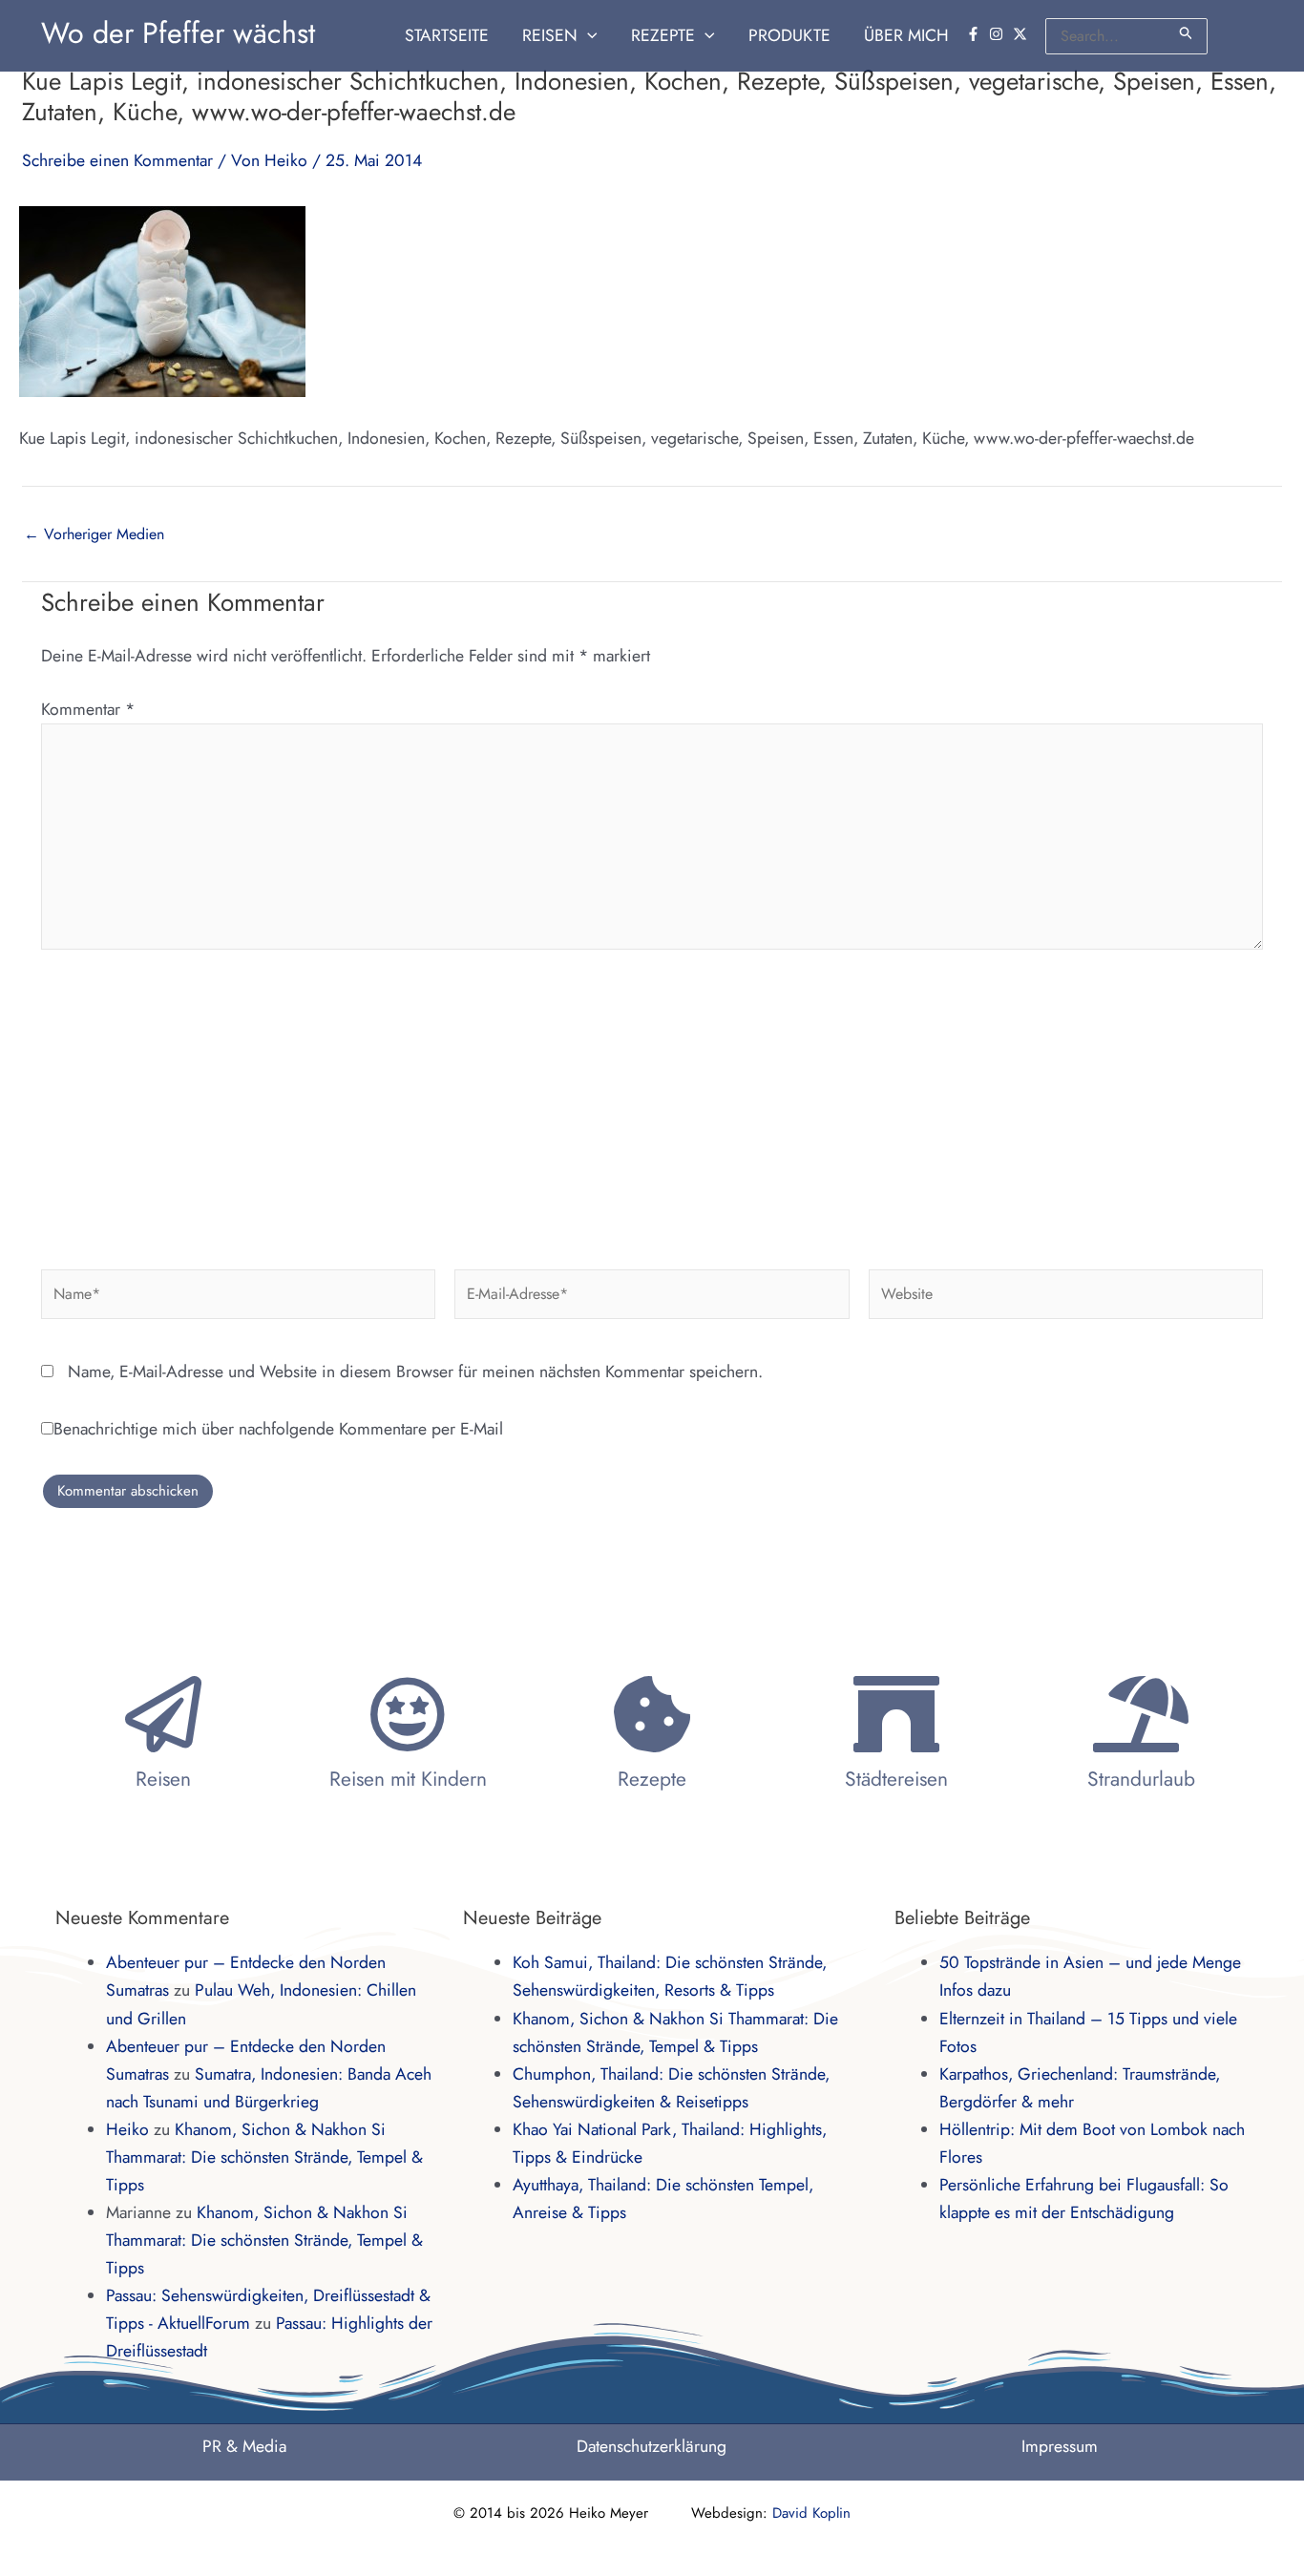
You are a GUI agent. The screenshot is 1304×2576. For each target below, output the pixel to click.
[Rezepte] (652, 1714)
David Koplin (811, 2513)
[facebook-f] (976, 34)
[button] (588, 36)
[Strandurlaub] (1141, 1714)
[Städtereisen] (896, 1714)
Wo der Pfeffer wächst (178, 33)
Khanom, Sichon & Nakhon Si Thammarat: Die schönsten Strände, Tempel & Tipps (264, 2157)
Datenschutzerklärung (652, 2446)
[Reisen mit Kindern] (408, 1714)
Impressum (1060, 2446)
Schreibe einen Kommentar (117, 160)
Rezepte (652, 1779)
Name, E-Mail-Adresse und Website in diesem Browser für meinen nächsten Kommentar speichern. (415, 1372)
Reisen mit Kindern (408, 1779)
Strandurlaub (1141, 1779)
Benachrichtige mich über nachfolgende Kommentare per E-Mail (278, 1429)
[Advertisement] (652, 1102)
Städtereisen (896, 1779)
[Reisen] (163, 1714)
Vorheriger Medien (94, 534)
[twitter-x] (1022, 34)
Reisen (163, 1779)
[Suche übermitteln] (1187, 33)
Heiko (127, 2129)
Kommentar (88, 709)
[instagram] (999, 34)
